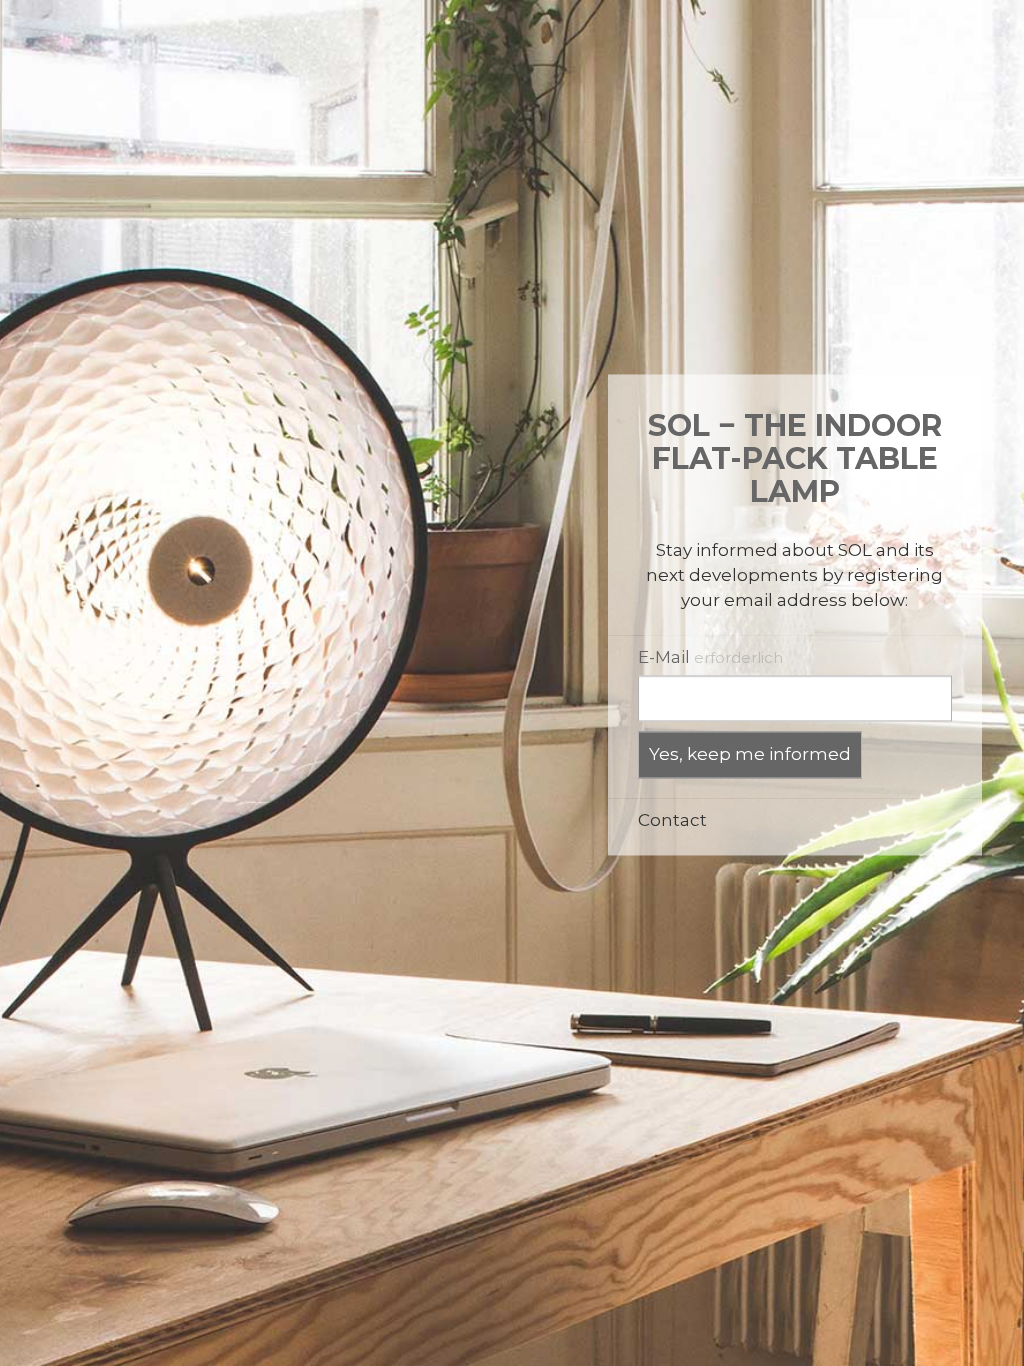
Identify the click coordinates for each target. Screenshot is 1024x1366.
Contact (672, 820)
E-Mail (710, 657)
